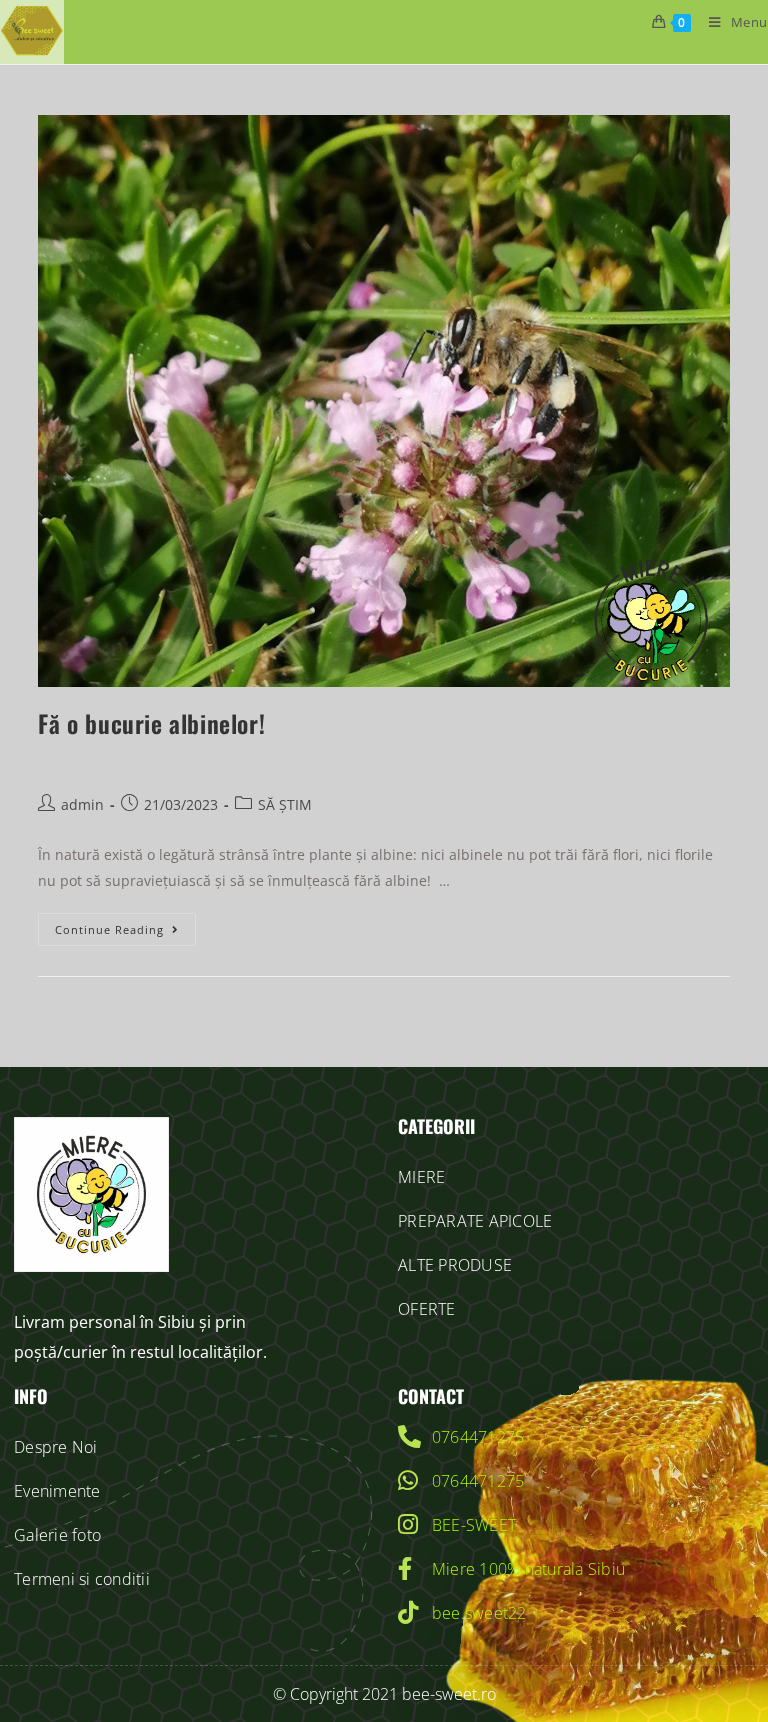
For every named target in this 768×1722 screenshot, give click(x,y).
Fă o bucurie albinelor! (151, 723)
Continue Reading (125, 925)
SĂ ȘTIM (285, 804)
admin (82, 804)
